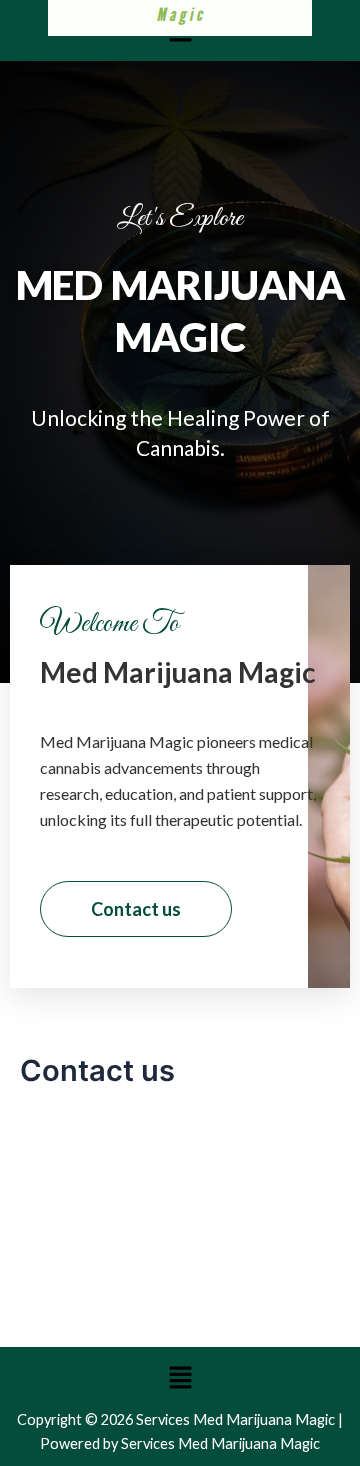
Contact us (136, 909)
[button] (180, 1377)
